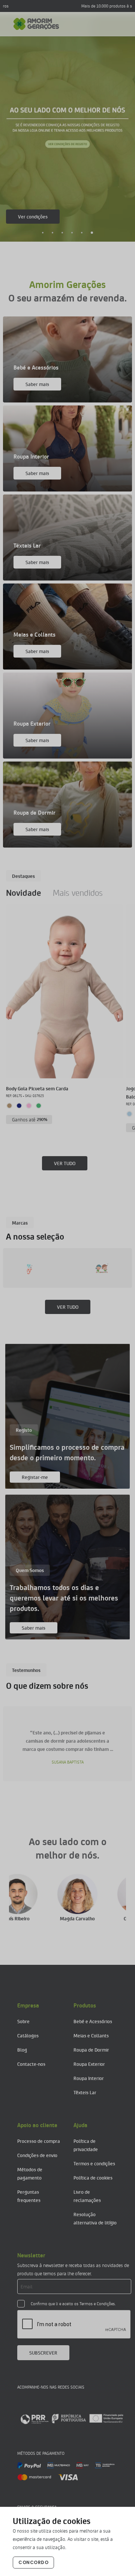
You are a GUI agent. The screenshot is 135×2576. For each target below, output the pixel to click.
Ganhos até (30, 1119)
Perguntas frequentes (29, 2196)
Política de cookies (93, 2177)
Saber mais (37, 384)
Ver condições (33, 216)
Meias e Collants (91, 2035)
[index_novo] (36, 24)
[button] (43, 233)
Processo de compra (39, 2141)
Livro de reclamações (87, 2196)
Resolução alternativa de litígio (95, 2218)
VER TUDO (65, 1163)
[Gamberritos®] (53, 1268)
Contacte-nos (31, 2064)
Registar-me (35, 1477)
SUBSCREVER (43, 2353)
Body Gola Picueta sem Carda (37, 1088)
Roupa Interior (89, 2078)
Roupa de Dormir (91, 2050)
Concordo (33, 2562)
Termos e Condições (97, 2304)
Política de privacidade (86, 2145)
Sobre (23, 2021)
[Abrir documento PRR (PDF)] (72, 2419)
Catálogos (28, 2035)
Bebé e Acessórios (93, 2021)
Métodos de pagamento (30, 2173)
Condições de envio (37, 2155)
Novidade (23, 892)
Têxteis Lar (85, 2092)
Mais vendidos (78, 892)
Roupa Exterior (89, 2064)
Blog (22, 2050)
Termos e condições (94, 2163)
